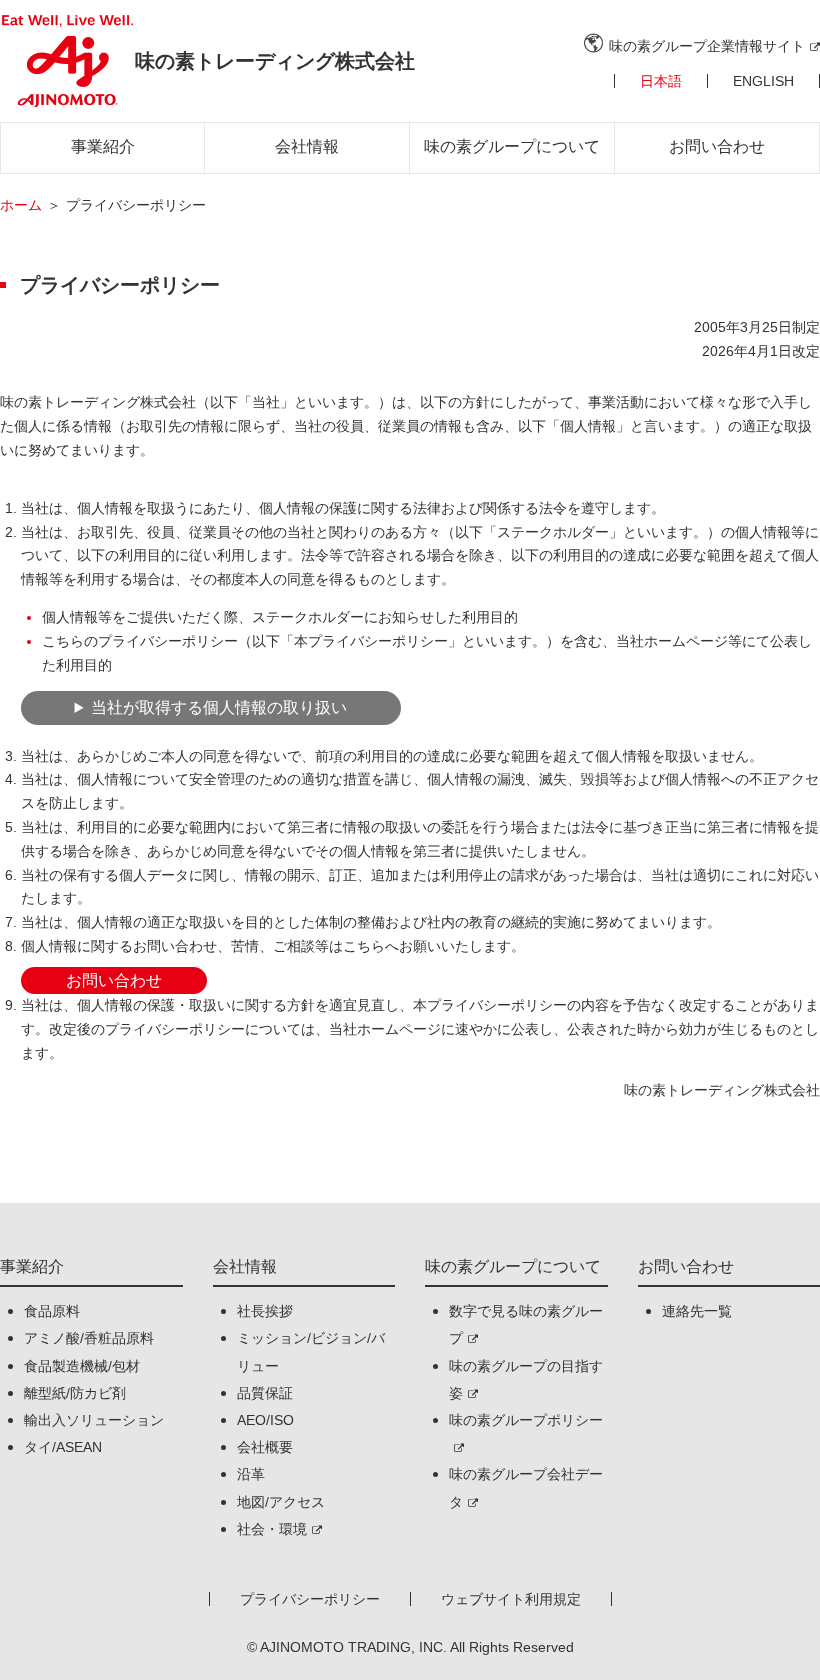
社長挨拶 (265, 1311)
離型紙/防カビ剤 (75, 1393)
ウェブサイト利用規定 (511, 1599)
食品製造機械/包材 (82, 1366)
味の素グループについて (512, 146)
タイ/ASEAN (63, 1447)
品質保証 (265, 1393)
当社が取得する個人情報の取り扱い (219, 707)
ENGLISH (763, 81)
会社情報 (307, 146)
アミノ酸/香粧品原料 (89, 1338)
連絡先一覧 (697, 1311)
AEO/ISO (265, 1420)
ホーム (21, 205)
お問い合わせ (717, 146)
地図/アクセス (281, 1502)
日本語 (661, 81)
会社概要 (265, 1447)
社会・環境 (272, 1529)
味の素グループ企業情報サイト (707, 46)
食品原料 (52, 1311)
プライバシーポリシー (310, 1599)
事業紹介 (103, 146)
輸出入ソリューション (94, 1420)
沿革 (251, 1474)
